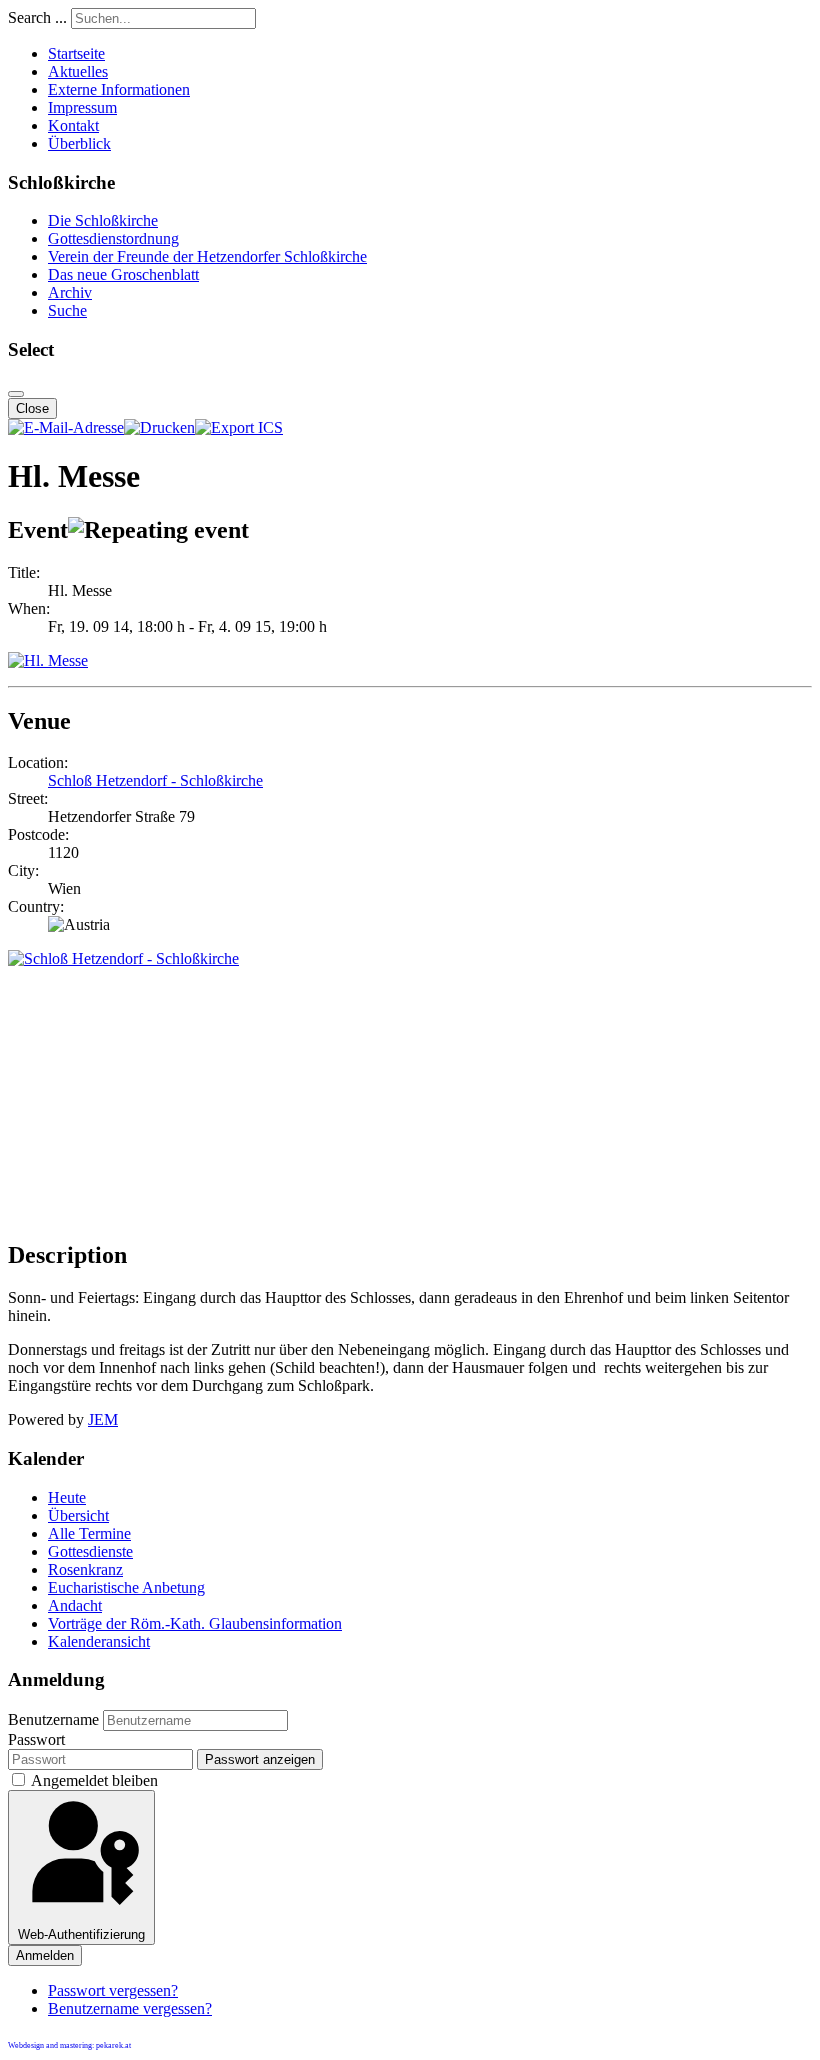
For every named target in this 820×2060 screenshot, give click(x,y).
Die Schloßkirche (103, 220)
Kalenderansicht (99, 1641)
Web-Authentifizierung (81, 1934)
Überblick (79, 143)
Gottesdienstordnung (113, 238)
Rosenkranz (85, 1569)
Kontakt (73, 125)
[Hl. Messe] (48, 660)
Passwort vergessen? (113, 1990)
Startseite (76, 53)
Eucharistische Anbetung (126, 1587)
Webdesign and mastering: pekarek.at (69, 2045)
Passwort (36, 1739)
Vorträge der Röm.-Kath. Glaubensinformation (195, 1623)
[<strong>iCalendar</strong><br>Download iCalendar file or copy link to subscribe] (239, 427)
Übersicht (78, 1515)
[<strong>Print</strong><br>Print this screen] (159, 427)
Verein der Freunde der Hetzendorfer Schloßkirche (207, 256)
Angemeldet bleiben (94, 1780)
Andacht (75, 1605)
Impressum (82, 107)
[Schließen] (16, 394)
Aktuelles (78, 71)
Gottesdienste (90, 1551)
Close (32, 408)
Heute (67, 1497)
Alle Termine (89, 1533)
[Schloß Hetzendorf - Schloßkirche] (123, 958)
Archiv (70, 292)
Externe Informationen (119, 89)
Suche (67, 310)
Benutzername (53, 1719)
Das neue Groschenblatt (123, 274)
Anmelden (45, 1955)
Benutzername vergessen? (130, 2008)
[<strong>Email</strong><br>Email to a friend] (66, 427)
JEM (103, 1419)
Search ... (37, 17)
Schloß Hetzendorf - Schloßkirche (155, 780)
